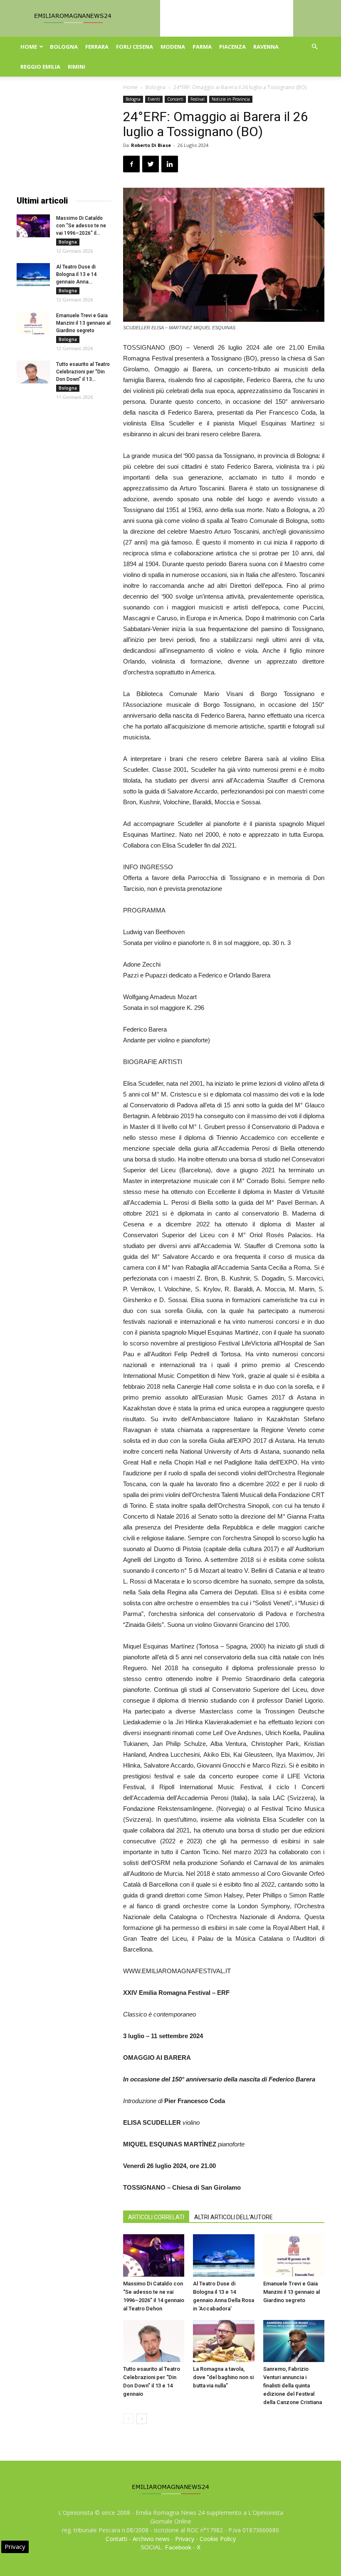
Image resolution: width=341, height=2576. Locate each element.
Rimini (77, 67)
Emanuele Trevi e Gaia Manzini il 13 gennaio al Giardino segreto (292, 2292)
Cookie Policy (218, 2539)
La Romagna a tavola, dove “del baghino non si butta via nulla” (223, 2377)
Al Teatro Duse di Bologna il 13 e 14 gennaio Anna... (77, 274)
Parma (202, 47)
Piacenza (232, 47)
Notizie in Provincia (231, 99)
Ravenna (266, 47)
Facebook (178, 2547)
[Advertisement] (64, 137)
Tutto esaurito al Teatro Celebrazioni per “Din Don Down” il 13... (83, 372)
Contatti (116, 2539)
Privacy (185, 2539)
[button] (314, 47)
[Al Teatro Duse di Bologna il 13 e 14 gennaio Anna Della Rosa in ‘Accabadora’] (224, 2255)
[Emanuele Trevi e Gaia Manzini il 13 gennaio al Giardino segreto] (294, 2255)
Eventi (154, 99)
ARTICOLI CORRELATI (156, 2217)
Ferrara (97, 47)
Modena (173, 47)
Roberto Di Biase (151, 145)
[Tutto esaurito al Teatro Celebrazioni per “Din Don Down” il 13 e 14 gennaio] (154, 2341)
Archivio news (151, 2539)
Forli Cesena (135, 47)
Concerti (175, 99)
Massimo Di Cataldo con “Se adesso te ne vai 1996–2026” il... (81, 226)
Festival (198, 99)
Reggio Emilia (40, 67)
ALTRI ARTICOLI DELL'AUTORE (234, 2217)
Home (29, 47)
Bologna (64, 47)
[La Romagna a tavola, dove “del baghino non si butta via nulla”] (224, 2341)
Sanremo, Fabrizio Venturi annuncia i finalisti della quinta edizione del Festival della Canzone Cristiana (293, 2386)
